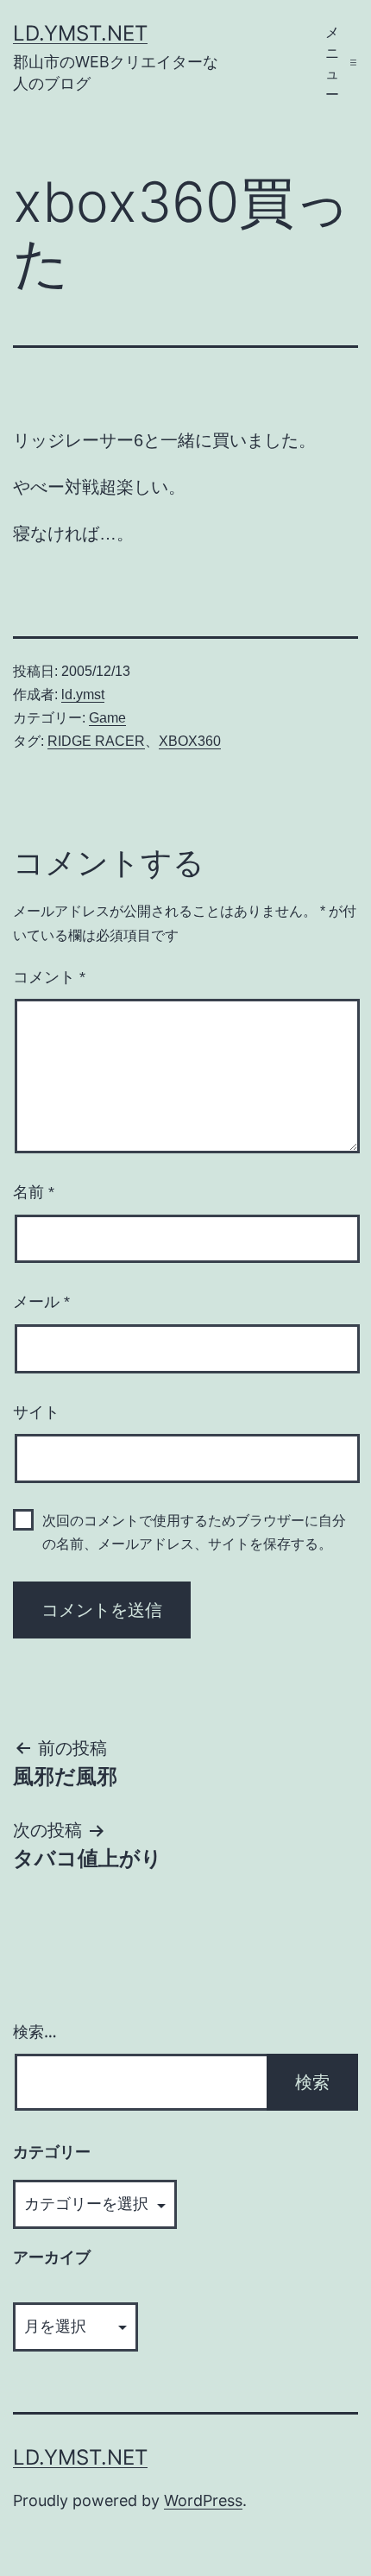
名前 (34, 1192)
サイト (36, 1412)
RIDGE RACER (96, 741)
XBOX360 (190, 741)
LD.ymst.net (80, 33)
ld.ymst (83, 695)
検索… (35, 2032)
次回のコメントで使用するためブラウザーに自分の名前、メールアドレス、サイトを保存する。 (194, 1532)
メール (41, 1302)
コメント (49, 977)
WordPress (203, 2500)
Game (107, 718)
